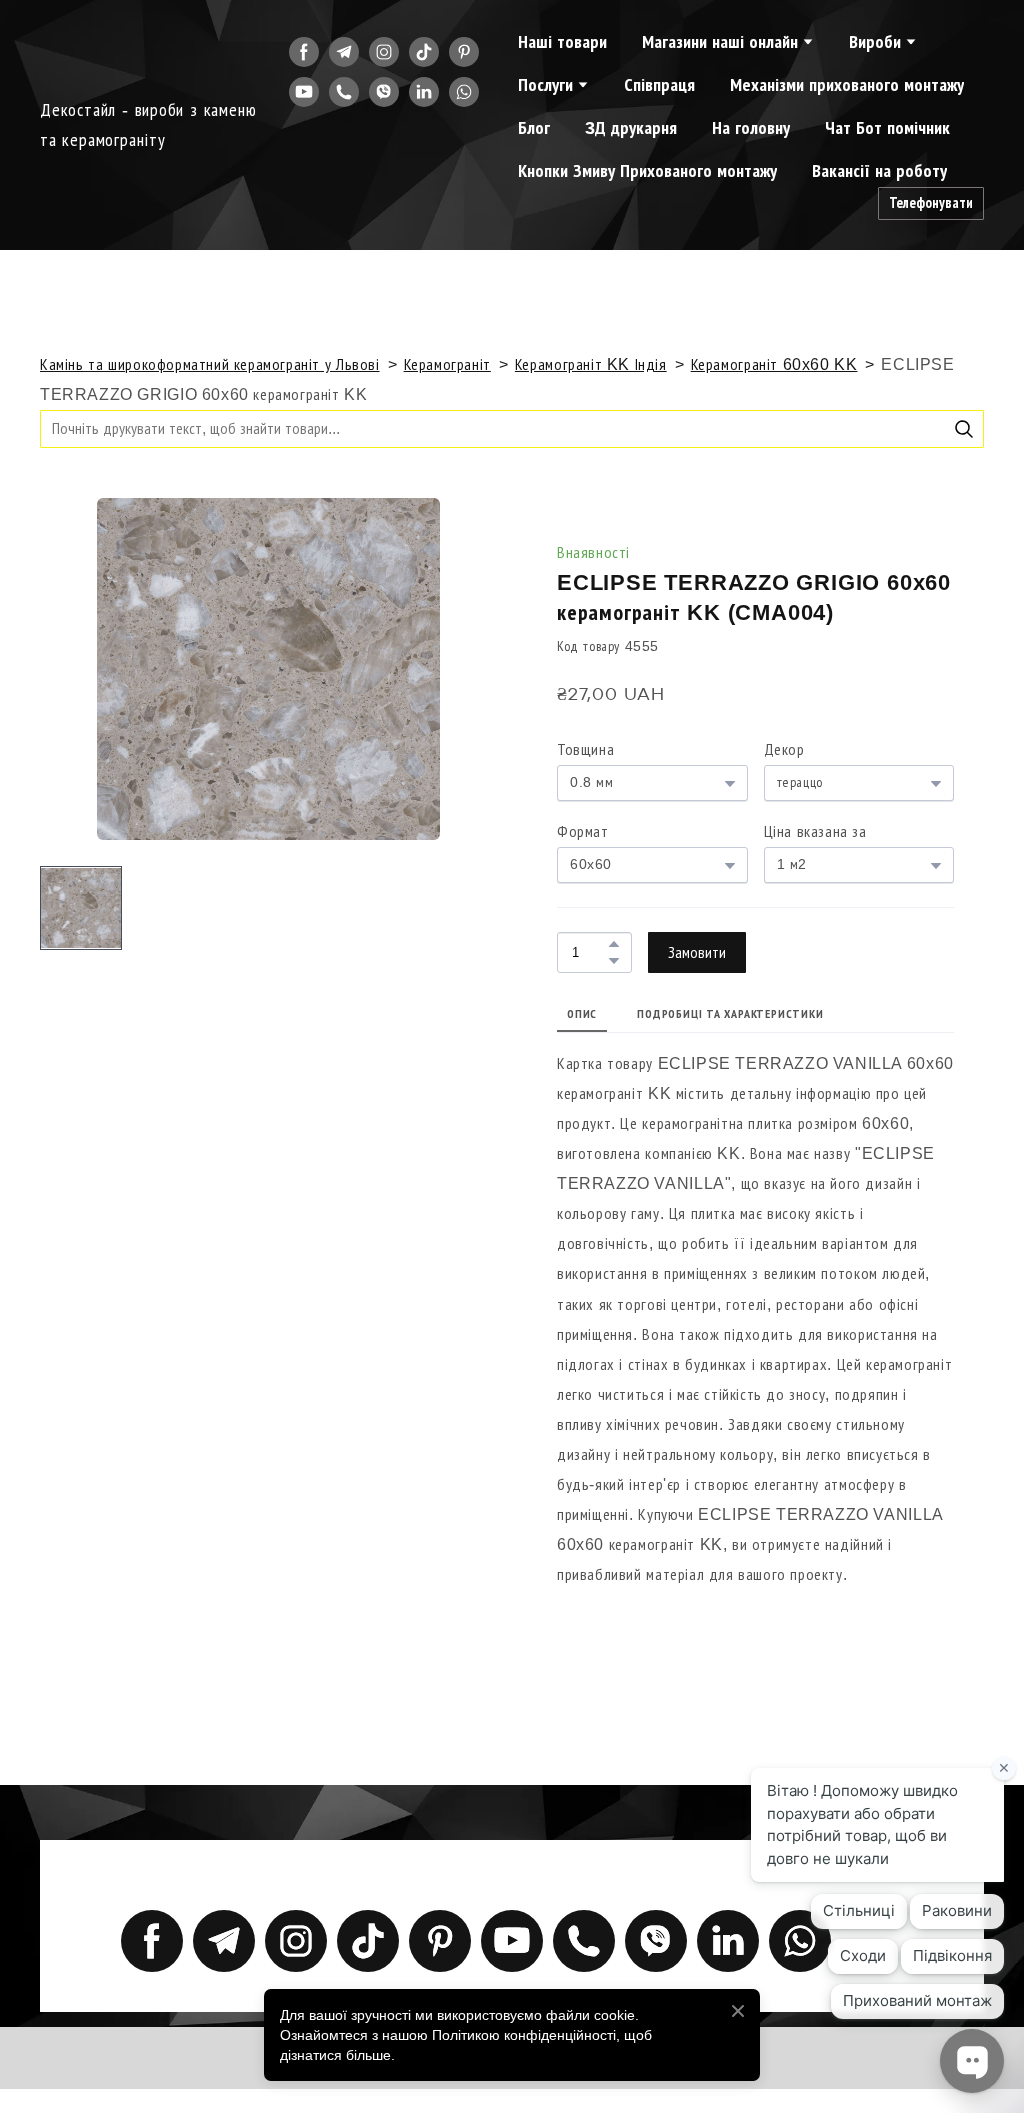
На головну (751, 128)
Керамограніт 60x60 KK (774, 364)
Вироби (875, 42)
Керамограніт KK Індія (591, 364)
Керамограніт (447, 364)
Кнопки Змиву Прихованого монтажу (647, 171)
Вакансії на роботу (879, 171)
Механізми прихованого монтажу (847, 85)
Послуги (545, 85)
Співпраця (659, 85)
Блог (534, 128)
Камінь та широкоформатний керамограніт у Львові (210, 364)
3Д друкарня (631, 128)
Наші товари (562, 42)
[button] (304, 52)
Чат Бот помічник (887, 128)
